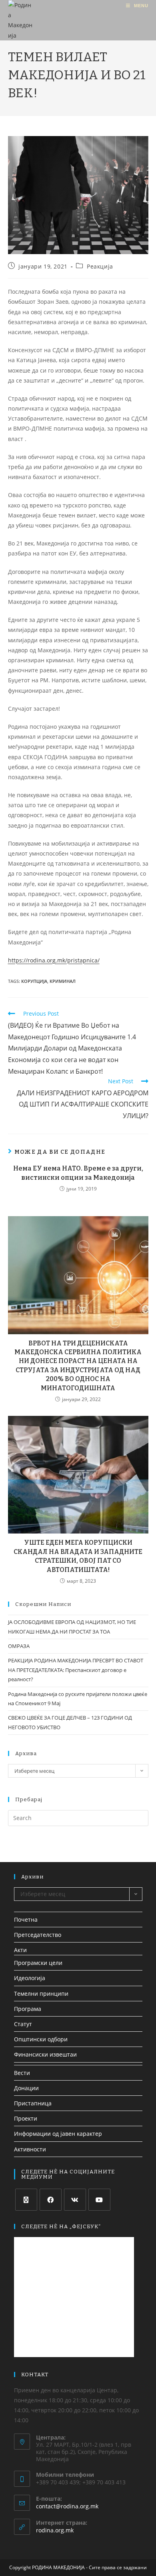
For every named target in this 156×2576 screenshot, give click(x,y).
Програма (28, 2009)
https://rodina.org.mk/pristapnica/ (54, 960)
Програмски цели (38, 1963)
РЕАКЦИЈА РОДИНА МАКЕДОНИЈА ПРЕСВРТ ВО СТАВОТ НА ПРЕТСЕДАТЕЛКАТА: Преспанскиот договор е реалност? (76, 1670)
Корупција (34, 981)
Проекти (26, 2118)
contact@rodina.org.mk (67, 2506)
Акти (20, 1950)
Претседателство (38, 1935)
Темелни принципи (41, 1994)
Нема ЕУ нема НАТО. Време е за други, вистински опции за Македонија (78, 1173)
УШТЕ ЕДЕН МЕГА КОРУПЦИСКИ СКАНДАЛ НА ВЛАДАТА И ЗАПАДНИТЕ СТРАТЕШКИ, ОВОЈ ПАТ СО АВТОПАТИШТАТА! (78, 1556)
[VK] (75, 2200)
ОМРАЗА (19, 1646)
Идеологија (30, 1978)
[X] (26, 2200)
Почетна (26, 1919)
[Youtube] (99, 2200)
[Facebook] (51, 2200)
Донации (26, 2088)
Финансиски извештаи (45, 2054)
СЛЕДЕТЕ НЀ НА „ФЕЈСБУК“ (61, 2226)
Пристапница (33, 2103)
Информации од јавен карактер (58, 2134)
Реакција (100, 266)
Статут (23, 2024)
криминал (63, 981)
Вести (22, 2073)
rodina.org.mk (55, 2530)
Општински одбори (41, 2039)
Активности (30, 2149)
